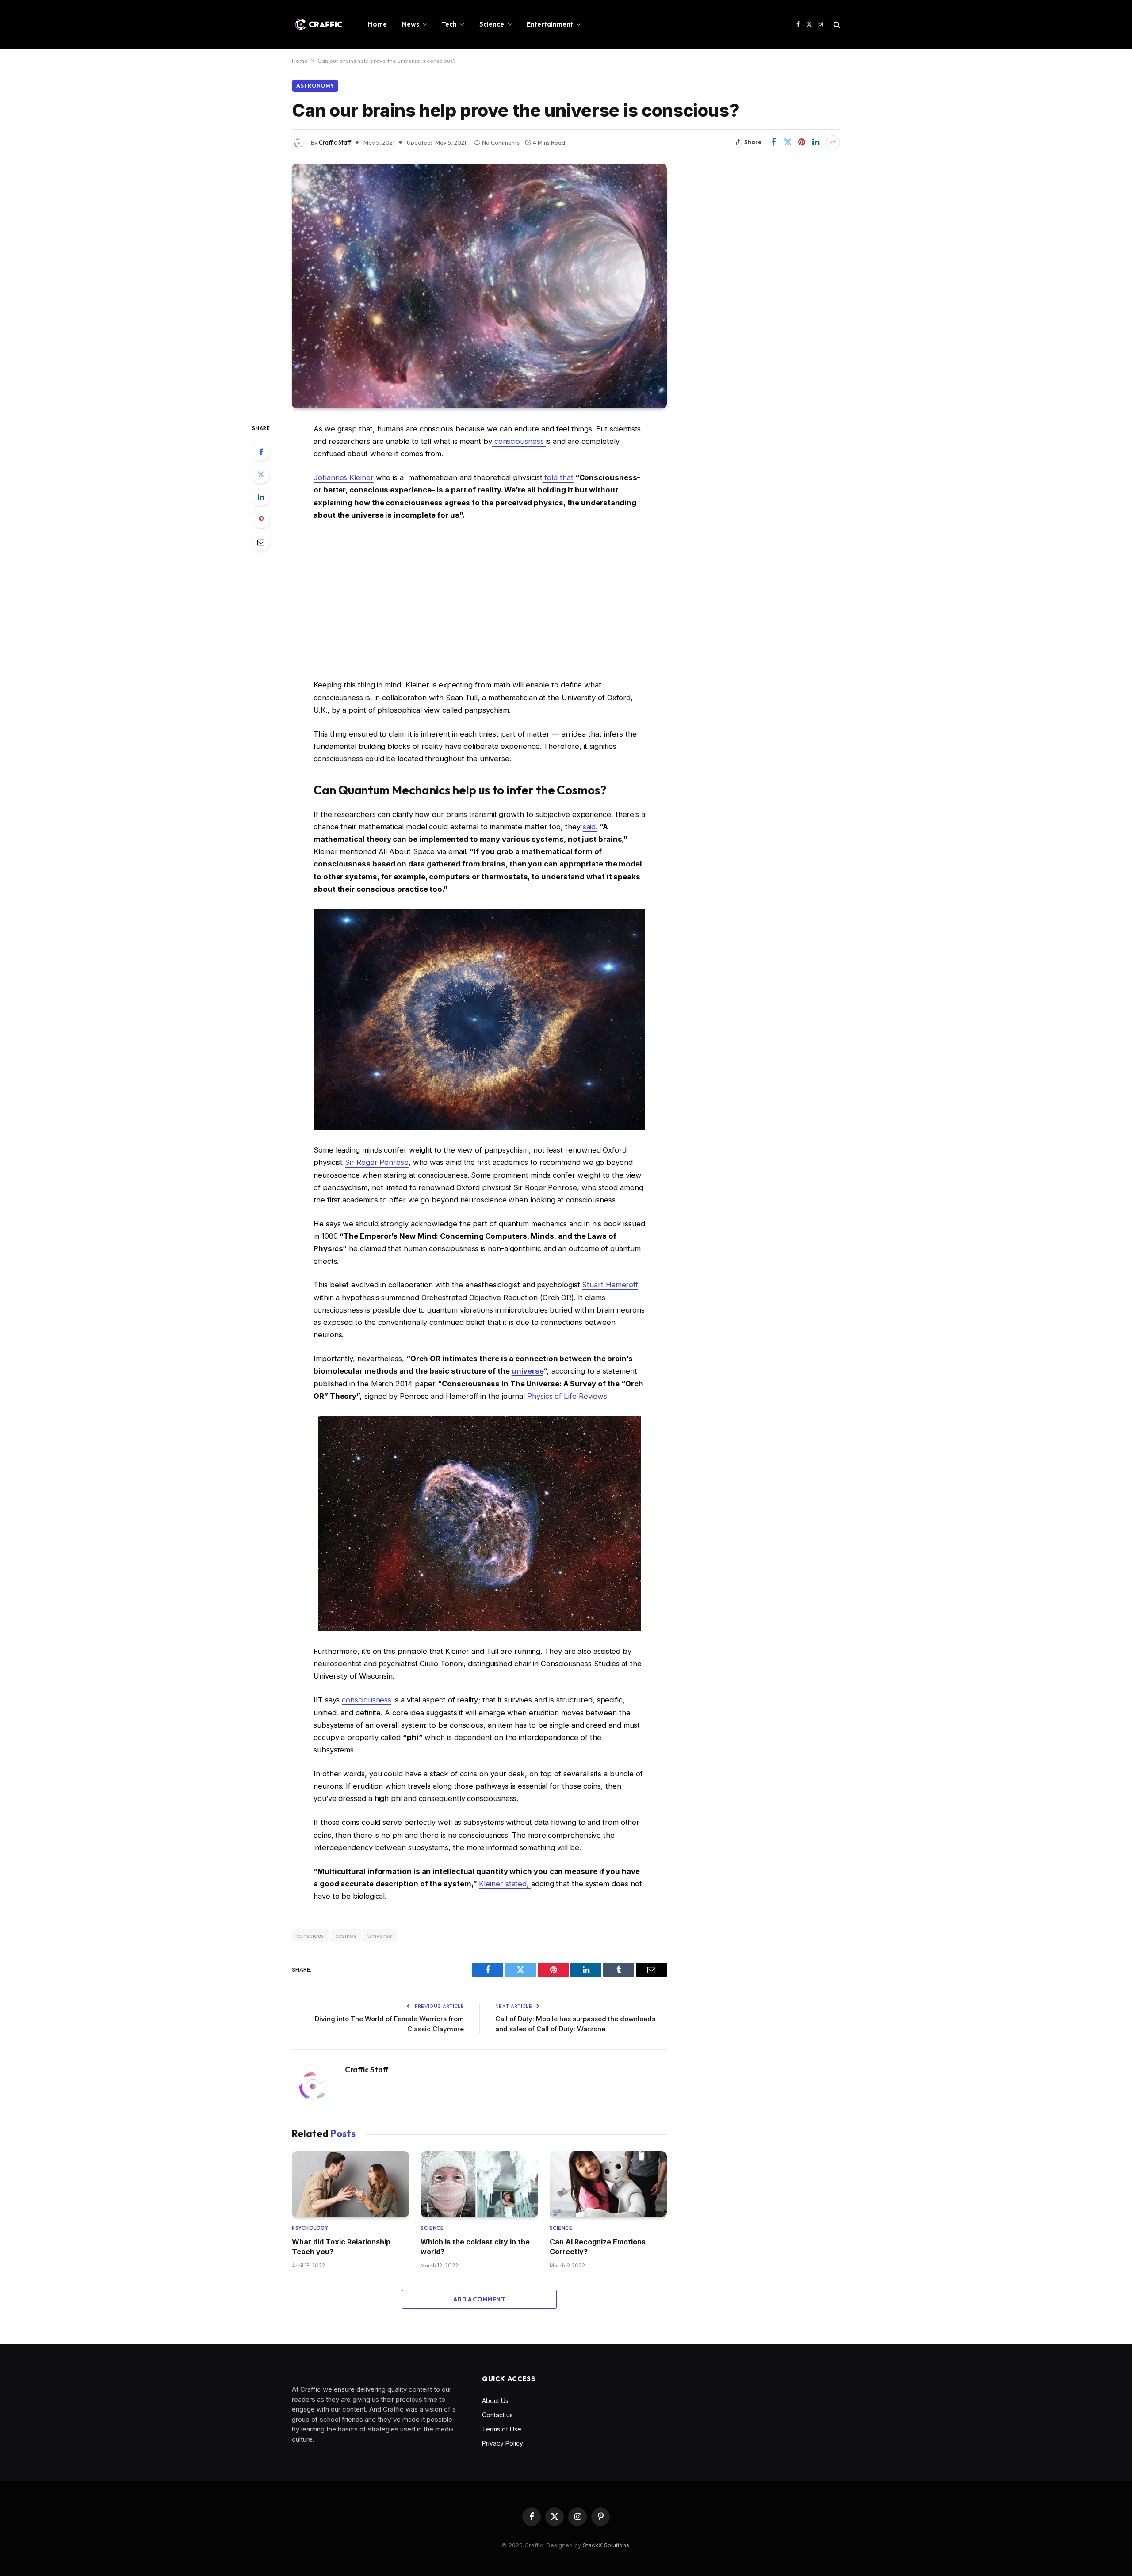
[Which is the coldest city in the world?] (479, 2184)
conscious (310, 1935)
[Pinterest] (261, 519)
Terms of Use (502, 2429)
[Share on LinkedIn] (816, 142)
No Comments (501, 142)
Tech (449, 24)
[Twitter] (261, 474)
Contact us (497, 2415)
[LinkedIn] (261, 497)
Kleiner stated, (505, 1884)
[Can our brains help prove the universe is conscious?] (479, 286)
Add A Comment (479, 2299)
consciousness (519, 441)
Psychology (310, 2228)
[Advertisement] (479, 600)
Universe (380, 1935)
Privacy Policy (503, 2443)
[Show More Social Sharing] (833, 142)
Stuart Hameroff (610, 1285)
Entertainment (550, 24)
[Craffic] (318, 24)
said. (590, 827)
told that (558, 477)
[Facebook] (261, 452)
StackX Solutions (606, 2545)
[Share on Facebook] (773, 142)
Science (492, 24)
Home (377, 24)
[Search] (836, 25)
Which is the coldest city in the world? (475, 2247)
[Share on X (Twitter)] (788, 142)
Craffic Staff (335, 142)
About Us (495, 2401)
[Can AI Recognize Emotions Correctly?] (608, 2184)
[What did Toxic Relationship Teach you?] (350, 2184)
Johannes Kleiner (344, 477)
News (411, 24)
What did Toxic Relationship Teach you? (341, 2247)
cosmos (346, 1935)
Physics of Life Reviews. (569, 1396)
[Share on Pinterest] (802, 142)
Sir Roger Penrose (377, 1162)
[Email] (261, 542)
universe (528, 1371)
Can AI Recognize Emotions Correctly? (598, 2247)
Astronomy (315, 86)
